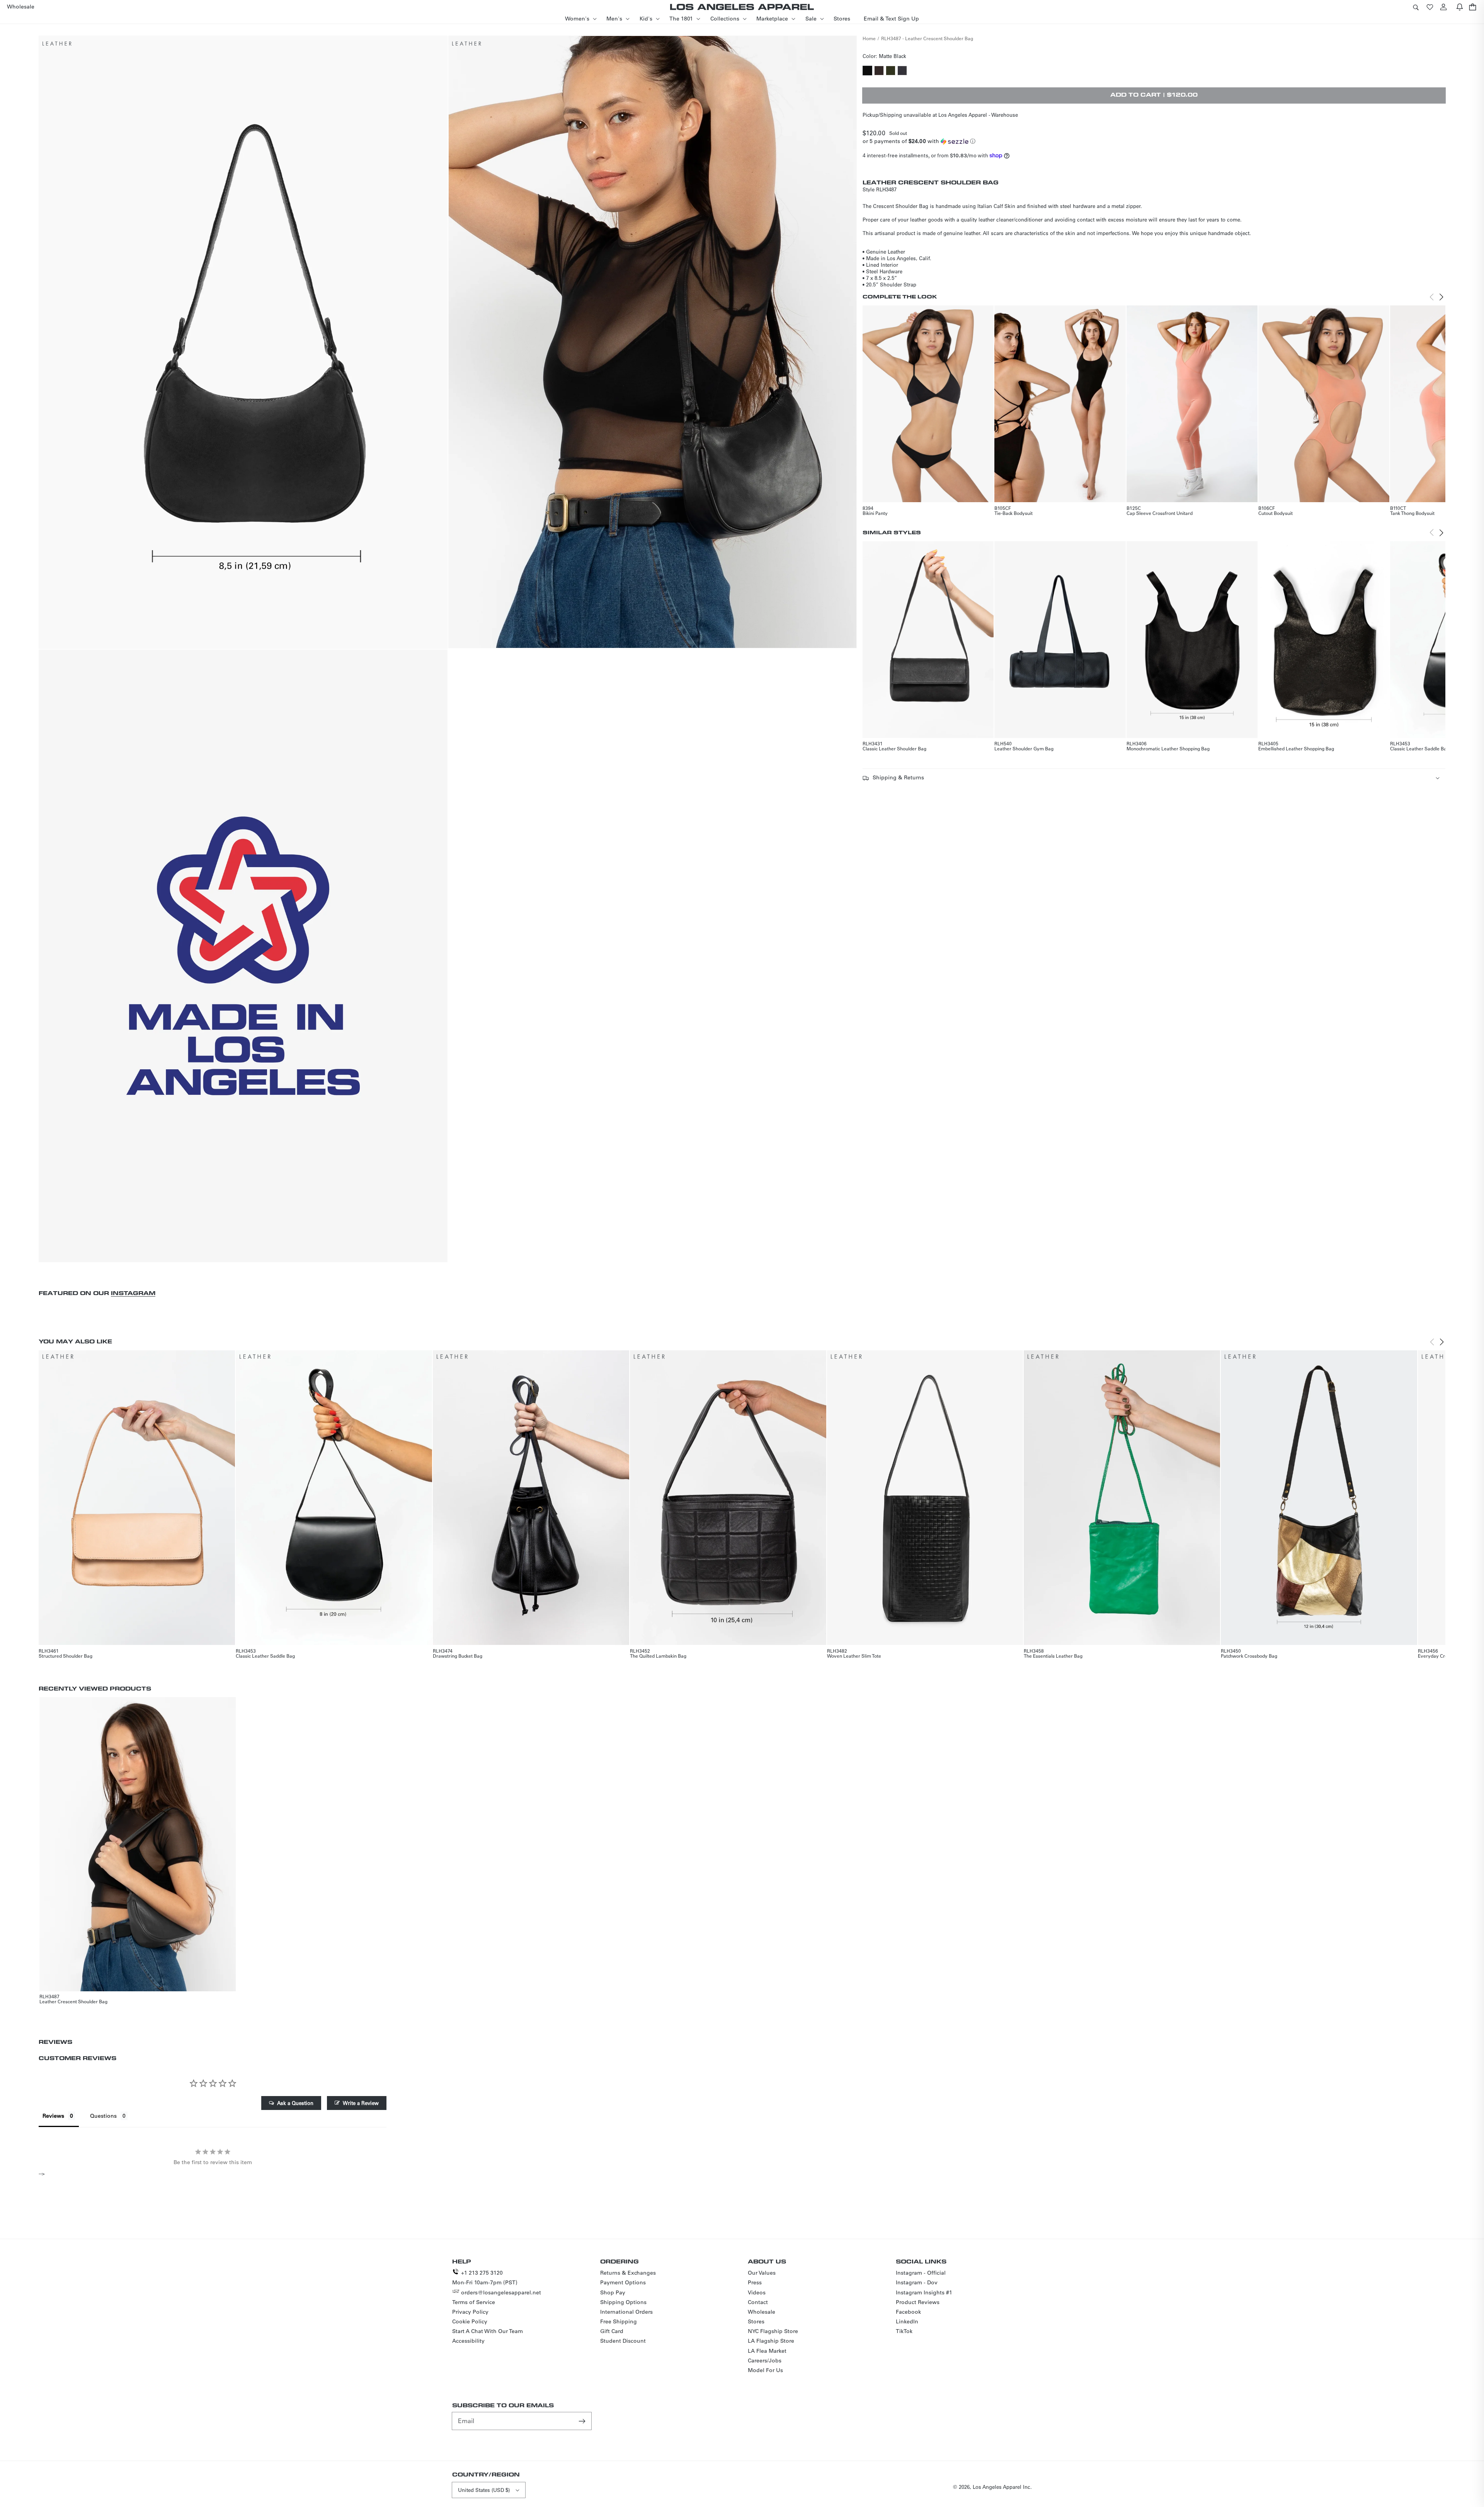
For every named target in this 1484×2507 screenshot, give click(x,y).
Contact (758, 2302)
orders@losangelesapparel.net (501, 2292)
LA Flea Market (767, 2351)
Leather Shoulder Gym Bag (1024, 748)
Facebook (908, 2312)
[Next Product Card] (1441, 297)
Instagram (133, 1293)
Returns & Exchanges (628, 2273)
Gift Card (612, 2331)
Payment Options (623, 2282)
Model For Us (765, 2370)
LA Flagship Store (771, 2341)
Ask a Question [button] (295, 2103)
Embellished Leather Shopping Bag (1296, 748)
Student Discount (623, 2341)
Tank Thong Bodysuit (1412, 513)
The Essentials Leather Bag (1053, 1656)
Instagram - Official (921, 2273)
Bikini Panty (875, 513)
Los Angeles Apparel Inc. (1002, 2487)
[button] (1416, 7)
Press (755, 2282)
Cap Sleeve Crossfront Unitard (1160, 513)
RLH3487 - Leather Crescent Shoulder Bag (927, 38)
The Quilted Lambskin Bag (658, 1656)
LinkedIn (907, 2321)
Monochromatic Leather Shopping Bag (1168, 748)
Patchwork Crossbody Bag (1249, 1656)
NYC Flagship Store (773, 2331)
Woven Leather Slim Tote (854, 1656)
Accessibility (468, 2341)
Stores (756, 2321)
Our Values (762, 2273)
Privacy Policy (470, 2312)
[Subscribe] (583, 2421)
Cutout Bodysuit (1276, 513)
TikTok (904, 2331)
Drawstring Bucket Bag (458, 1656)
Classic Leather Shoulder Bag (894, 748)
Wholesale (762, 2312)
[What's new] (1460, 7)
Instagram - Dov (917, 2282)
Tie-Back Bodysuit (1013, 513)
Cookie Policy (470, 2321)
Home (869, 38)
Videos (757, 2292)
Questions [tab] (103, 2116)
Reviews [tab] (53, 2116)
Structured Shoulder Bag (66, 1656)
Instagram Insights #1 (924, 2292)
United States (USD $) (484, 2490)
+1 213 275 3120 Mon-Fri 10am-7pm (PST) (485, 2278)
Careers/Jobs (765, 2360)
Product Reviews (918, 2302)
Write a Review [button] (361, 2103)
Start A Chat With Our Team (488, 2331)
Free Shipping (619, 2321)
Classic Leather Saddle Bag (1420, 748)
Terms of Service (474, 2302)
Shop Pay (613, 2292)
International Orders (626, 2312)
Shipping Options (623, 2302)
